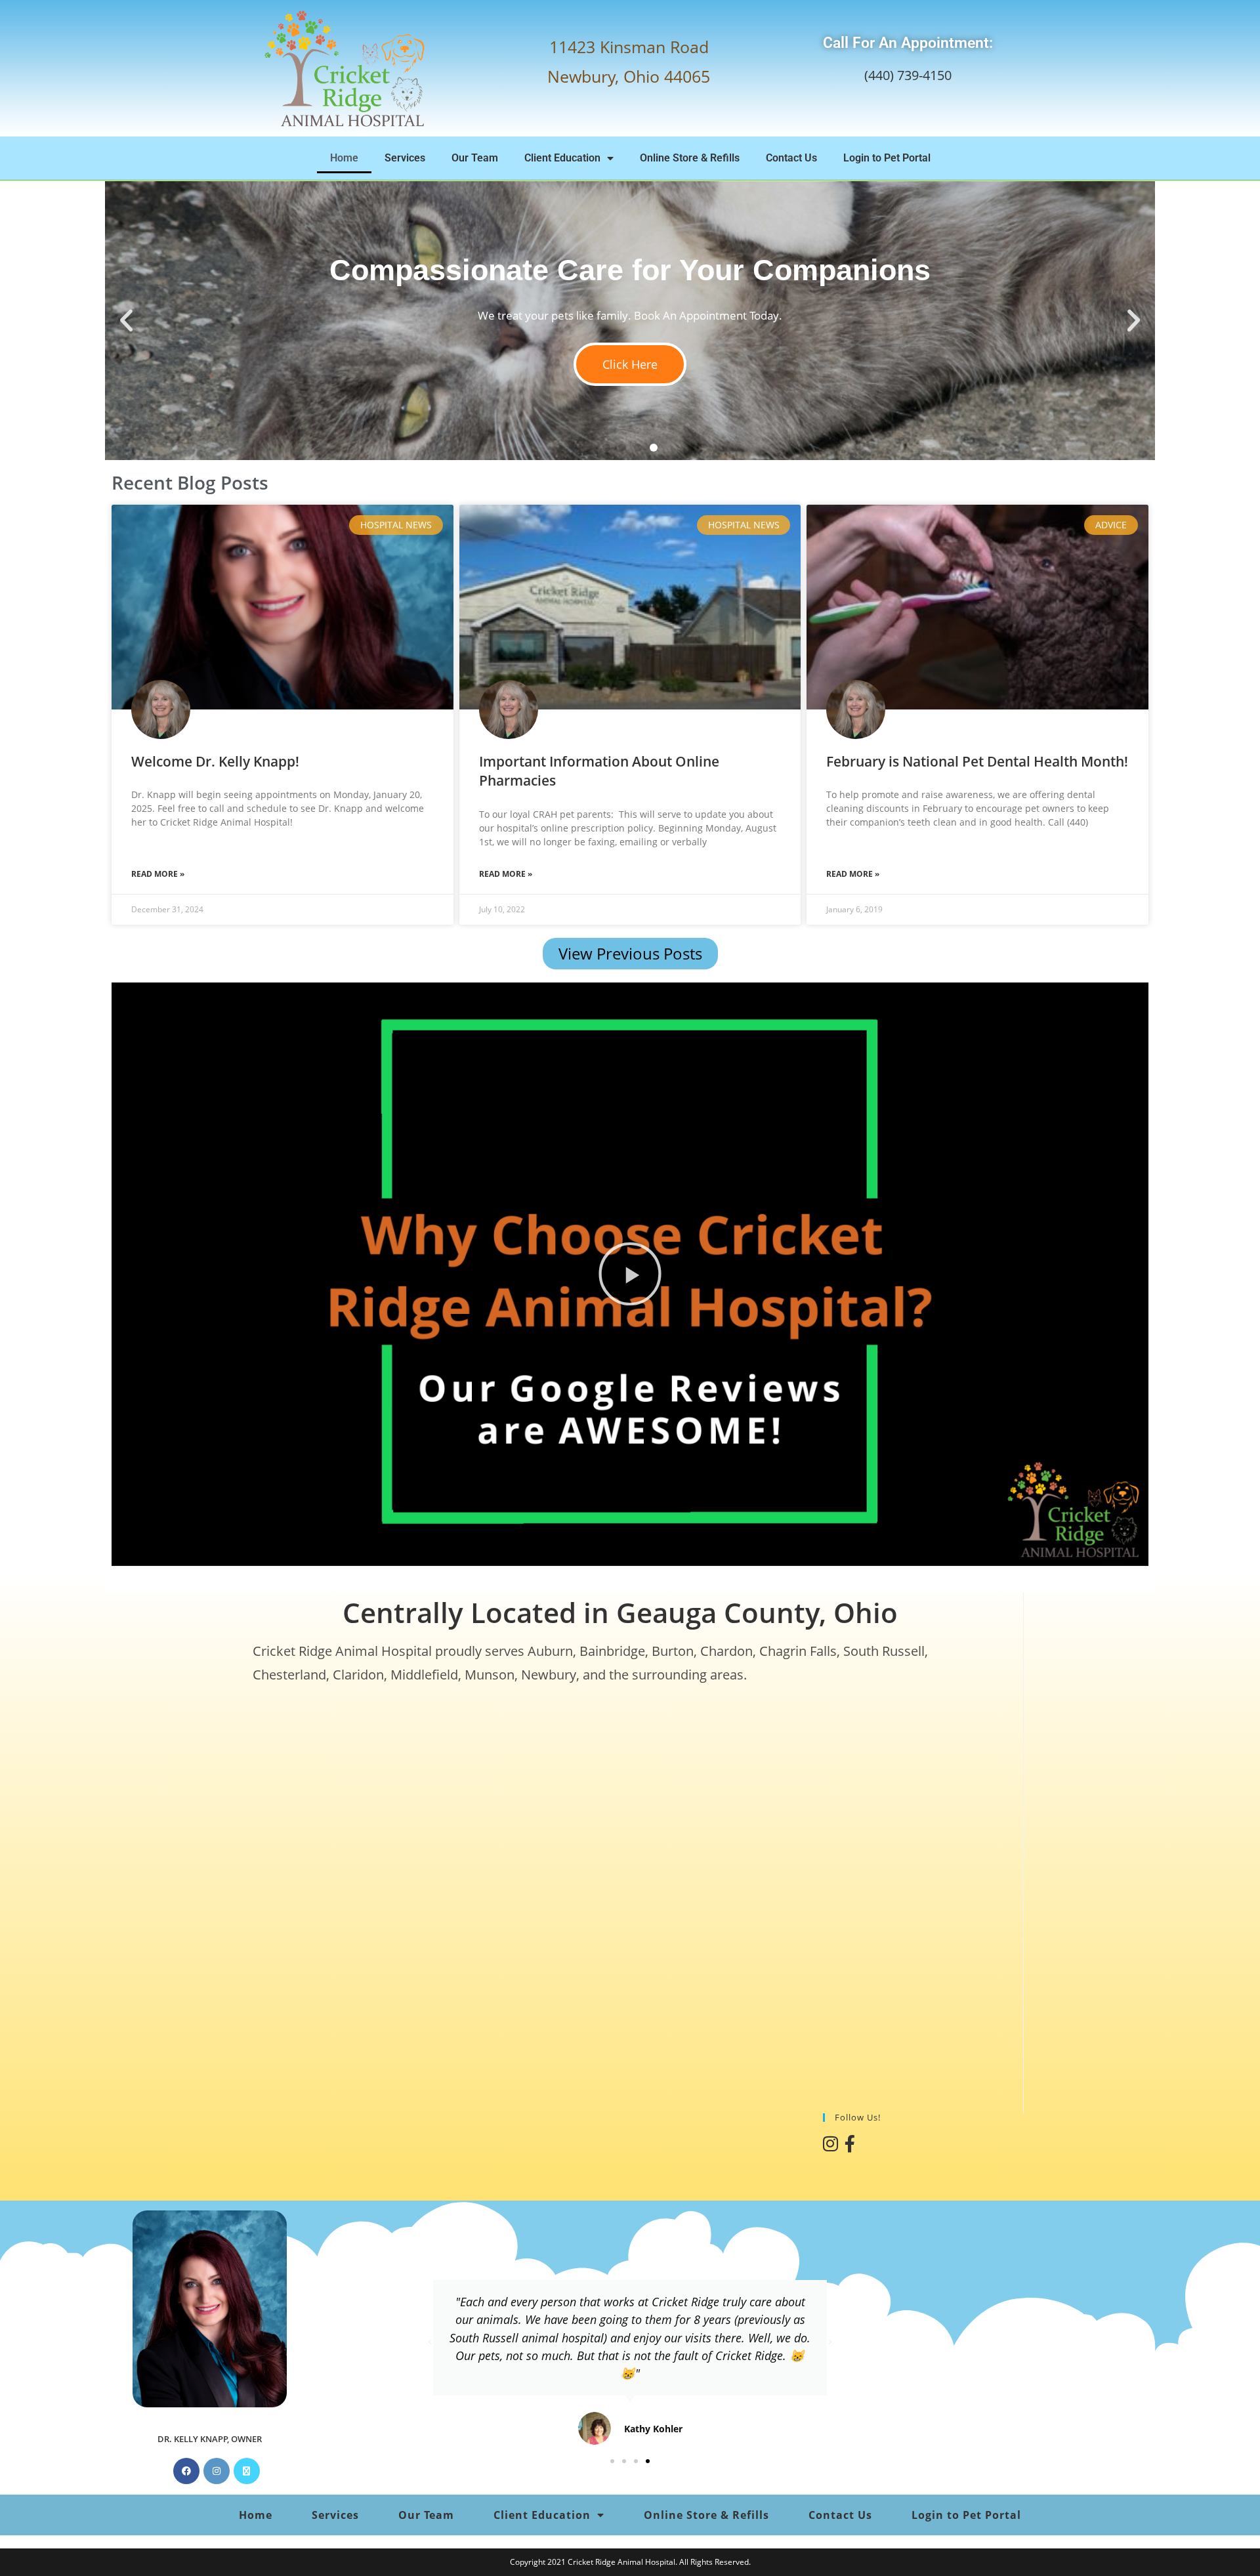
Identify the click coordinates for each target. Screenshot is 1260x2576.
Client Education (562, 158)
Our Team (475, 158)
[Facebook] (186, 2471)
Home (344, 158)
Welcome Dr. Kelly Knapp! (215, 761)
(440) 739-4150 (908, 75)
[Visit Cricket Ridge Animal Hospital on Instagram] (830, 2147)
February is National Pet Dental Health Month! (977, 761)
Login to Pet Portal (887, 158)
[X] (247, 2471)
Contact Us (791, 158)
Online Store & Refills (690, 158)
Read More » (158, 874)
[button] (126, 321)
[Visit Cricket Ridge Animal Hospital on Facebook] (850, 2147)
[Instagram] (217, 2471)
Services (405, 158)
